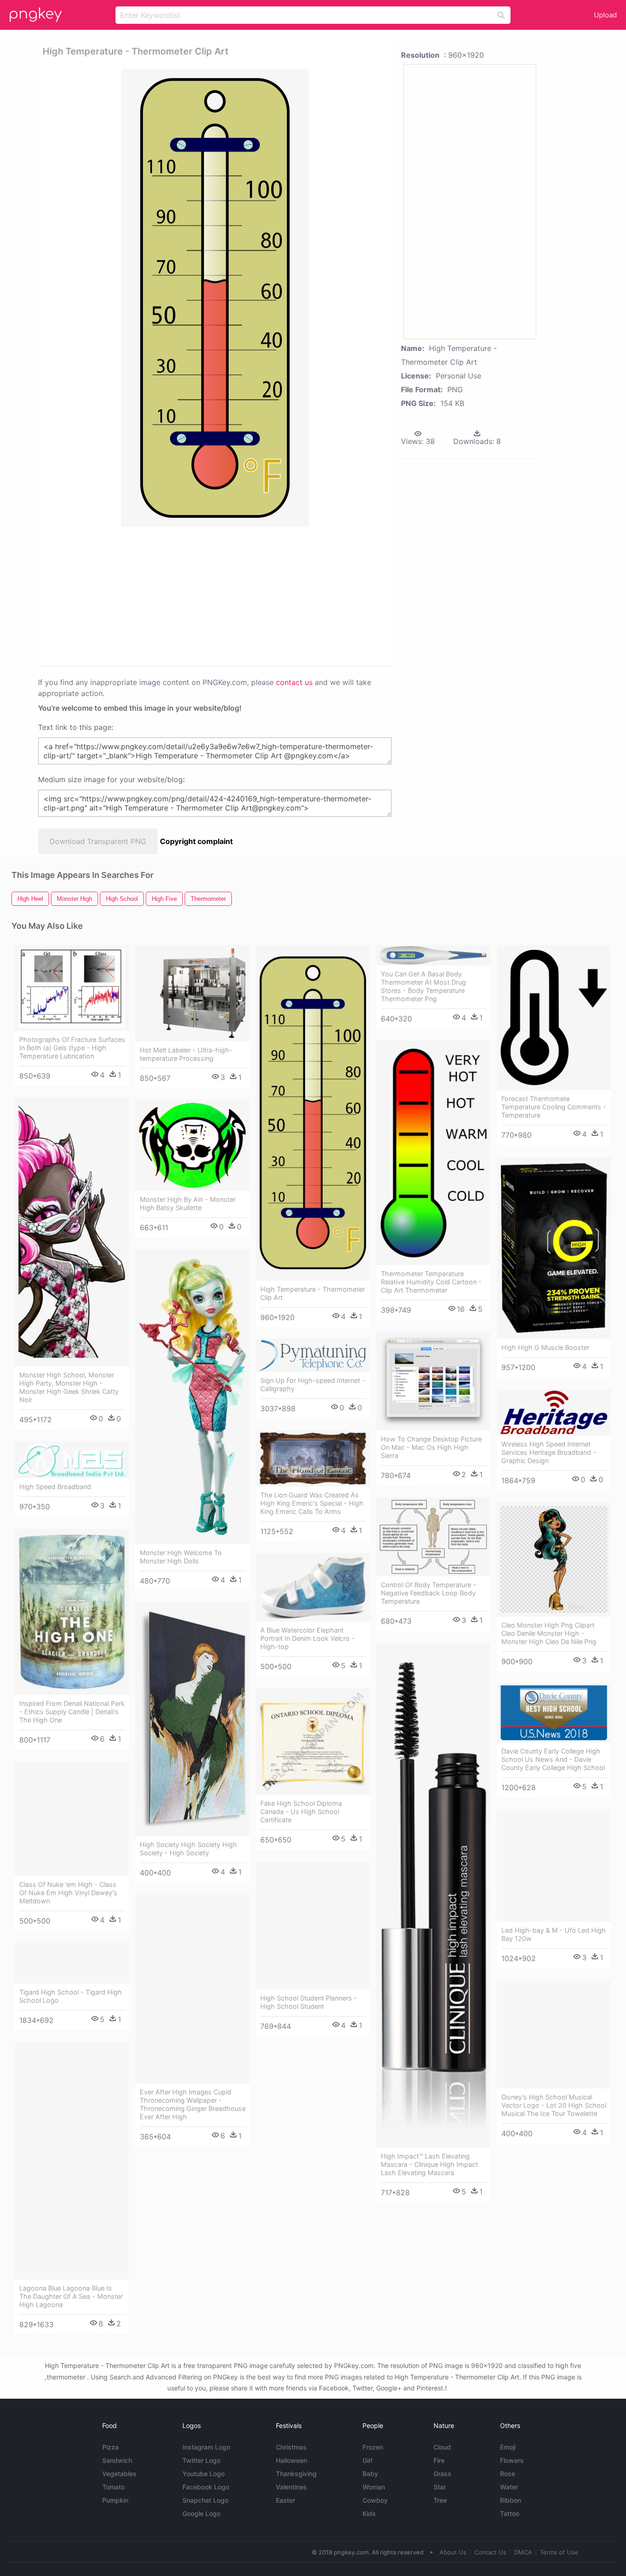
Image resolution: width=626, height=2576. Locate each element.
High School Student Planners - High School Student (309, 2002)
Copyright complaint (196, 841)
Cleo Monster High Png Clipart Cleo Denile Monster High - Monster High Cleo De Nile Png (549, 1633)
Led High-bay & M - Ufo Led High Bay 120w (554, 1934)
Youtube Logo (203, 2474)
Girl (367, 2460)
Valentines (291, 2487)
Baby (370, 2474)
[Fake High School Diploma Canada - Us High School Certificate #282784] (313, 1742)
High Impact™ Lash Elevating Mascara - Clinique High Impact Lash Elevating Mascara (429, 2164)
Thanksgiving (296, 2474)
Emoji (508, 2447)
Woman (374, 2487)
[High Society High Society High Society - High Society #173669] (192, 1719)
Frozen (373, 2447)
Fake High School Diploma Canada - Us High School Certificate (301, 1811)
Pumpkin (115, 2500)
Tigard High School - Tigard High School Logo (71, 1996)
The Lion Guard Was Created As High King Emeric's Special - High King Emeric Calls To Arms (312, 1503)
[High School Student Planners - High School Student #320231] (313, 1926)
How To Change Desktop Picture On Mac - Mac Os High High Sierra (431, 1447)
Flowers (512, 2460)
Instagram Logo (206, 2447)
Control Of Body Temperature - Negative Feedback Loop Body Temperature (428, 1593)
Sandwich (117, 2460)
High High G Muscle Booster (545, 1347)
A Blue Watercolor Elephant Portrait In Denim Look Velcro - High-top (308, 1638)
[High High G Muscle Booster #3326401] (554, 1248)
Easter (286, 2500)
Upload (605, 15)
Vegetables (119, 2474)
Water (509, 2487)
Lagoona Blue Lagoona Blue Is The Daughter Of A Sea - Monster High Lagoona (71, 2296)
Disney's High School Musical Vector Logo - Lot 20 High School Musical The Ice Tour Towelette (554, 2105)
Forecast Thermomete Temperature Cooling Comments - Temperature (554, 1107)
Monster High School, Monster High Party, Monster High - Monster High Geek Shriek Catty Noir (69, 1387)
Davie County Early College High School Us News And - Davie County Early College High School (553, 1759)
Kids (369, 2513)
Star (440, 2487)
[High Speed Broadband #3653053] (72, 1460)
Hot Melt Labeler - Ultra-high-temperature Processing (186, 1054)
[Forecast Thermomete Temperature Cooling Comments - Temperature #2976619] (554, 1018)
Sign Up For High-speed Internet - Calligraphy (313, 1384)
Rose (508, 2474)
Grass (442, 2474)
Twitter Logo (201, 2460)
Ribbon (511, 2500)
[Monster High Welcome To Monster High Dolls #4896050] (192, 1397)
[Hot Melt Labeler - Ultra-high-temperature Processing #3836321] (192, 993)
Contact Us (490, 2552)
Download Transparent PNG (98, 841)
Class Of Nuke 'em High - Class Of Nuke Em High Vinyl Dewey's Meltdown (68, 1893)
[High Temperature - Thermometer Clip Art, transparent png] (215, 298)
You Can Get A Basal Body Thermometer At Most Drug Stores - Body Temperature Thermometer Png (423, 986)
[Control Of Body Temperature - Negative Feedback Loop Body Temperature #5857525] (433, 1537)
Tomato (113, 2487)
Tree (440, 2500)
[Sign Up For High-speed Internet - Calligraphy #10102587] (313, 1355)
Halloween (291, 2460)
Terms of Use (559, 2552)
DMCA (523, 2552)
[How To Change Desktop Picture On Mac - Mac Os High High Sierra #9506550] (433, 1381)
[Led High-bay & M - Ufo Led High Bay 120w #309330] (554, 1866)
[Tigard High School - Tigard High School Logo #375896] (72, 1963)
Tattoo (510, 2513)
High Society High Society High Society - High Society (188, 1849)
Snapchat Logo (205, 2500)
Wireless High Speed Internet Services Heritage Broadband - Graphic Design (549, 1452)
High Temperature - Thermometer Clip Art (313, 1293)
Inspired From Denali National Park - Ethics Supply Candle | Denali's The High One (72, 1712)
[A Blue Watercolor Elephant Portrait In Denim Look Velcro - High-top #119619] (313, 1587)
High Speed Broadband (55, 1487)
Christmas (291, 2447)
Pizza (110, 2447)
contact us (294, 682)
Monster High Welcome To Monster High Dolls (181, 1557)
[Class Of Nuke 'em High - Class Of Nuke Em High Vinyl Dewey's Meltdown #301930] (72, 1819)
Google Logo (201, 2513)
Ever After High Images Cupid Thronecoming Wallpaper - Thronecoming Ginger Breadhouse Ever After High (193, 2104)
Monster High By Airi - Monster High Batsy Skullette (188, 1203)
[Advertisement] (140, 596)
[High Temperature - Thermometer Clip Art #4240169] (313, 1113)
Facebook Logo (206, 2487)
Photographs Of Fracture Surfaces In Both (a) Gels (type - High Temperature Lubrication (72, 1048)
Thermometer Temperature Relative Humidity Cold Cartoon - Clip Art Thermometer (431, 1282)
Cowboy (375, 2500)
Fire (439, 2460)
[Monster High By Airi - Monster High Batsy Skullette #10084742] (192, 1145)
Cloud (442, 2447)
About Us (453, 2552)
